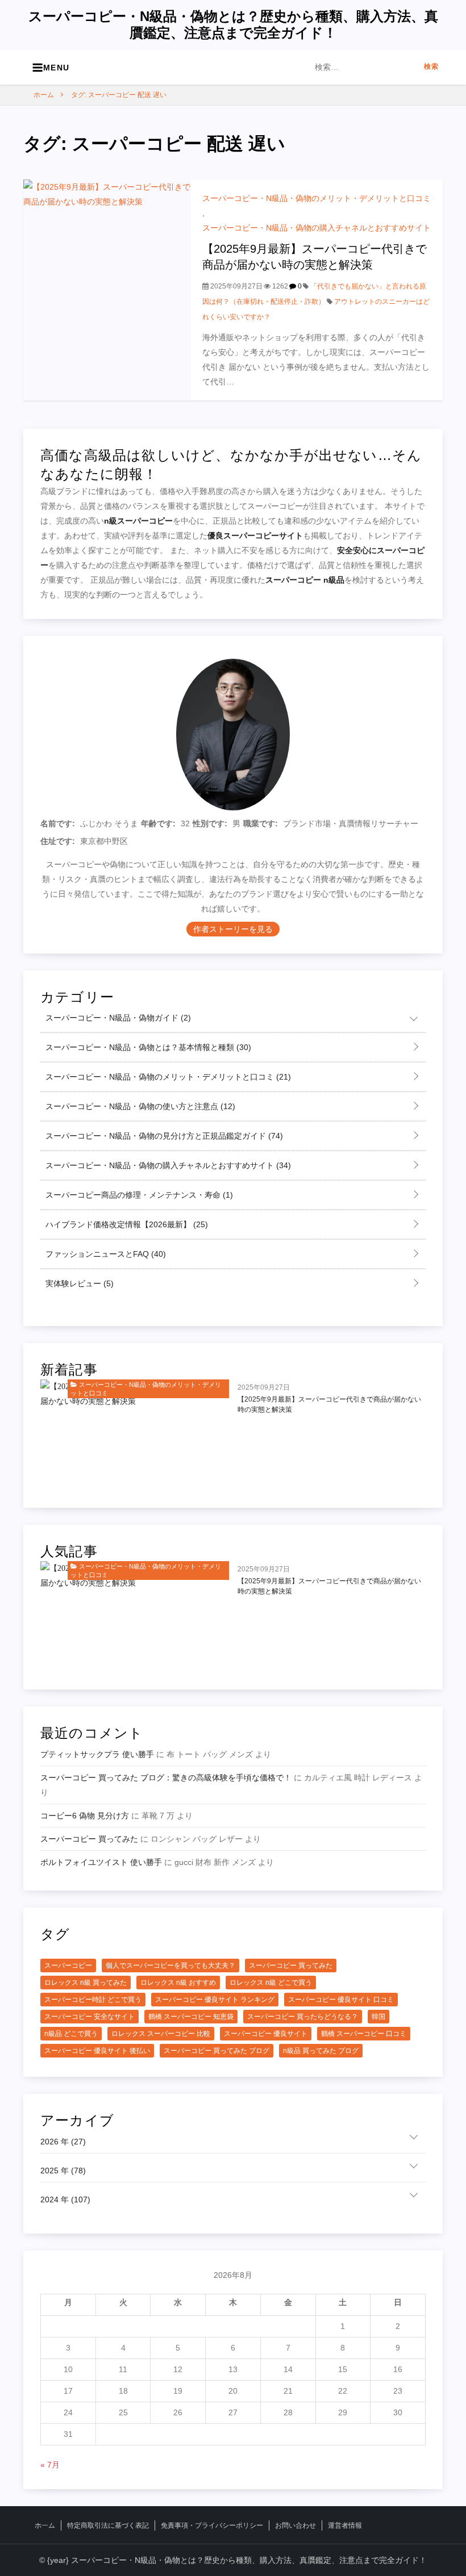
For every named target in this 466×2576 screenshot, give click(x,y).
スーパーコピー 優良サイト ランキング (215, 2000)
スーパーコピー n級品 (305, 580)
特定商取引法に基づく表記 (108, 2525)
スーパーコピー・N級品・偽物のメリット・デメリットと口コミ (317, 198)
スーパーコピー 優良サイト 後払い (97, 2051)
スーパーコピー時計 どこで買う (93, 2000)
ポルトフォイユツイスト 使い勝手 (101, 1862)
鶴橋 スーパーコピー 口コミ (364, 2034)
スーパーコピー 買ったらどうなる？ (303, 2017)
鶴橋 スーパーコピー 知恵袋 (191, 2017)
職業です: (261, 823)
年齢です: (158, 823)
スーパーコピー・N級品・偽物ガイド (117, 1018)
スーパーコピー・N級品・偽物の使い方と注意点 (139, 1106)
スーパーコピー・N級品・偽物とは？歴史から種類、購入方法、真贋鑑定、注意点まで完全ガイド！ (233, 24)
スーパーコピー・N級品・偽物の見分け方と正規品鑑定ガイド (163, 1136)
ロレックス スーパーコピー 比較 (161, 2034)
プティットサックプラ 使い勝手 (97, 1754)
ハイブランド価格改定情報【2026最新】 (126, 1224)
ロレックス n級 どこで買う (271, 1983)
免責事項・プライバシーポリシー (212, 2525)
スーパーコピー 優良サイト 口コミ (341, 2000)
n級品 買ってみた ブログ (321, 2051)
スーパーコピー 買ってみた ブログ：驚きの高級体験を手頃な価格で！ (166, 1778)
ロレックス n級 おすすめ (178, 1983)
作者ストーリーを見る (233, 929)
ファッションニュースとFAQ (105, 1254)
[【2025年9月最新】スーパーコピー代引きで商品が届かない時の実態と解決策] (107, 289)
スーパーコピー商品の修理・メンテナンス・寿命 (138, 1195)
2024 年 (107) (65, 2199)
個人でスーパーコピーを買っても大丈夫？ (170, 1966)
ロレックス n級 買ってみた (86, 1983)
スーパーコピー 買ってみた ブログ (217, 2051)
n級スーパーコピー (138, 521)
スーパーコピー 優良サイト (266, 2034)
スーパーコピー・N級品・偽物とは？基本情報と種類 (147, 1047)
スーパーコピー (68, 1966)
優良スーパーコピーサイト (255, 536)
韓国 (378, 2017)
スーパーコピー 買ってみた (89, 1839)
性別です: (210, 823)
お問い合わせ (296, 2525)
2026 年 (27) (63, 2142)
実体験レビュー (78, 1283)
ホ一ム (45, 2525)
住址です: (58, 841)
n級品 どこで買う (71, 2034)
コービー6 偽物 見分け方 (85, 1816)
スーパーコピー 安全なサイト (90, 2017)
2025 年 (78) (63, 2171)
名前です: (58, 823)
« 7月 (50, 2465)
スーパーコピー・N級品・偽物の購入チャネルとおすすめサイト (317, 228)
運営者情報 (345, 2525)
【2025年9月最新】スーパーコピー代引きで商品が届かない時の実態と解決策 (329, 1404)
